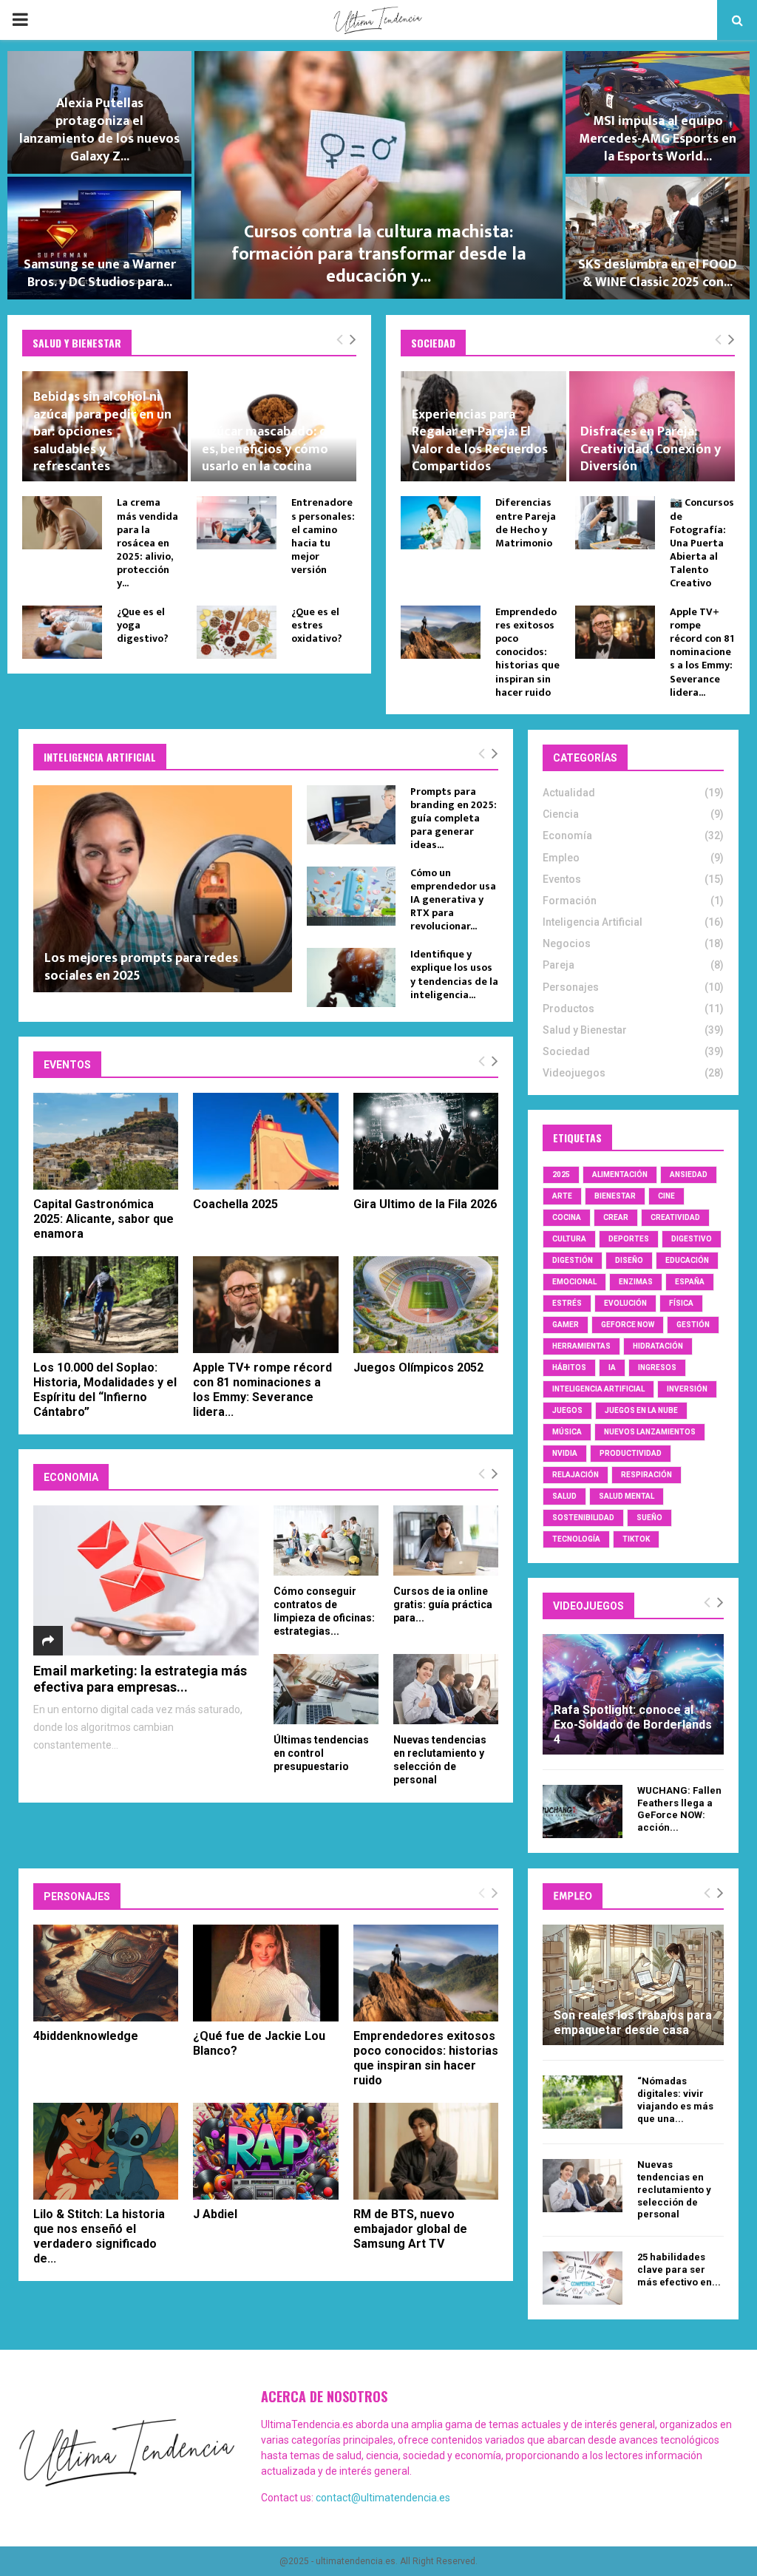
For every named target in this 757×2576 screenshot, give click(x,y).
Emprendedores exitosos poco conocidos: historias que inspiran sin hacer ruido (527, 652)
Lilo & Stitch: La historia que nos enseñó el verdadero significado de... (99, 2236)
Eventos (562, 879)
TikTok (636, 1539)
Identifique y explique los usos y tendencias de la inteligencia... (454, 974)
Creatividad (675, 1217)
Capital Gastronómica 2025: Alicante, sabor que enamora (103, 1219)
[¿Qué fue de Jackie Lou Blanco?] (265, 1973)
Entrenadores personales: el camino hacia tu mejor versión (323, 536)
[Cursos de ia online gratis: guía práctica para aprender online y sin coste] (446, 1540)
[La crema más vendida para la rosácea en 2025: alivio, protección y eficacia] (62, 523)
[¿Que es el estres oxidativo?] (237, 632)
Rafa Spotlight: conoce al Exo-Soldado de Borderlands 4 (633, 1725)
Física (681, 1303)
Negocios (567, 943)
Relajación (576, 1475)
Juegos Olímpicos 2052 (418, 1367)
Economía (567, 835)
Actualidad (569, 793)
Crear (616, 1217)
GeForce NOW (628, 1325)
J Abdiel (215, 2214)
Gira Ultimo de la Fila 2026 (425, 1204)
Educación (687, 1260)
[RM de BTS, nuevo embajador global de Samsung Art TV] (426, 2151)
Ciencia (561, 814)
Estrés (567, 1303)
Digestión (573, 1260)
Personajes (571, 987)
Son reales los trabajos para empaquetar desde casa (633, 2023)
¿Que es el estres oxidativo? (317, 625)
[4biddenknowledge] (106, 1973)
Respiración (646, 1475)
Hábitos (569, 1367)
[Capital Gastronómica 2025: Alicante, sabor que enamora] (106, 1141)
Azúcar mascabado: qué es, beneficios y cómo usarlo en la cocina (272, 449)
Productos (568, 1009)
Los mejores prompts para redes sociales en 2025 (141, 967)
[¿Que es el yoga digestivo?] (62, 632)
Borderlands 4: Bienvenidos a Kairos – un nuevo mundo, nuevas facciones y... (420, 265)
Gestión (693, 1325)
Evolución (625, 1303)
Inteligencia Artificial (593, 922)
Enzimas (636, 1282)
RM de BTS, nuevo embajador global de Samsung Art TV (410, 2229)
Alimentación (620, 1175)
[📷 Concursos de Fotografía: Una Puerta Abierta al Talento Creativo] (615, 523)
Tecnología (576, 1539)
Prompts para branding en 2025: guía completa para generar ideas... (454, 818)
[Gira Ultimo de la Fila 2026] (426, 1141)
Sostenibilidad (583, 1518)
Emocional (574, 1282)
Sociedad (566, 1051)
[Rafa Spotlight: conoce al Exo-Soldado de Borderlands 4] (633, 1694)
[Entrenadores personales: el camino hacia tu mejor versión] (237, 523)
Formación (570, 901)
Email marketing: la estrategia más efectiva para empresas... (140, 1679)
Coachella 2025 (235, 1204)
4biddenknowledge (86, 2036)
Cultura (569, 1239)
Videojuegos (574, 1073)
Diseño (629, 1260)
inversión (687, 1389)
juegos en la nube (641, 1410)
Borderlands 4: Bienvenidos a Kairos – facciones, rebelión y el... (141, 139)
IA (612, 1367)
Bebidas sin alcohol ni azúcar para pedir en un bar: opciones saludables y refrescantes (102, 432)
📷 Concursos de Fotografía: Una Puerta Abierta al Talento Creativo (702, 543)
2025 (561, 1175)
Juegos (567, 1410)
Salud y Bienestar (585, 1030)
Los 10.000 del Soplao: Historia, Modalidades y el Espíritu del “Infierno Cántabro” (105, 1390)
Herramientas (581, 1346)
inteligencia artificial (598, 1389)
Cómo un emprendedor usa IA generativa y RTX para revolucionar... (453, 899)
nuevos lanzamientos (650, 1432)
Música (567, 1432)
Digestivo (692, 1239)
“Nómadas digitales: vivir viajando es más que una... (675, 2099)
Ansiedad (689, 1175)
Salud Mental (627, 1496)
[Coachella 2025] (265, 1141)
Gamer (566, 1325)
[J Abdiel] (265, 2151)
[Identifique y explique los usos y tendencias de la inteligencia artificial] (351, 977)
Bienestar (615, 1196)
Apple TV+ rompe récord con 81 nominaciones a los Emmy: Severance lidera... (702, 652)
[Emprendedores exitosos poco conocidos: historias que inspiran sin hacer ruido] (441, 632)
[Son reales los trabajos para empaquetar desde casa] (633, 1985)
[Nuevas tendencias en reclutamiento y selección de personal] (446, 1689)
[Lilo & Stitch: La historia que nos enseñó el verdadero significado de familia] (106, 2151)
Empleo (561, 858)
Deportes (629, 1239)
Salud (564, 1496)
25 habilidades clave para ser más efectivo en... (679, 2270)
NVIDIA (565, 1453)
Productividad (631, 1453)
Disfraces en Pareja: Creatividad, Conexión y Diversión (651, 449)
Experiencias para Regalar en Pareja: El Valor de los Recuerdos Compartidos (480, 441)
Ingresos (657, 1367)
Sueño (649, 1518)
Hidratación (658, 1346)
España (690, 1282)
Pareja (559, 965)
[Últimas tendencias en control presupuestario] (326, 1689)
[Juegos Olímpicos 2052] (426, 1305)
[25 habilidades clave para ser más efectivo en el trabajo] (583, 2278)
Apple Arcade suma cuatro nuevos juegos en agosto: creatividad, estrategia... (141, 265)
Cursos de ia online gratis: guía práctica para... (443, 1604)
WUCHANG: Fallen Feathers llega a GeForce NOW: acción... (679, 1809)
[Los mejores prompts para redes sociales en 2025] (163, 889)
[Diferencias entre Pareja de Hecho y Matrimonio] (441, 523)
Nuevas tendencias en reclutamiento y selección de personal (674, 2189)
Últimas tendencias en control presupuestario (321, 1753)
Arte (562, 1196)
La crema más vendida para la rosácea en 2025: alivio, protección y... (147, 543)
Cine (666, 1196)
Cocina (567, 1217)
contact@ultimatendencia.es (383, 2498)
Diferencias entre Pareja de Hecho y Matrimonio (526, 523)
